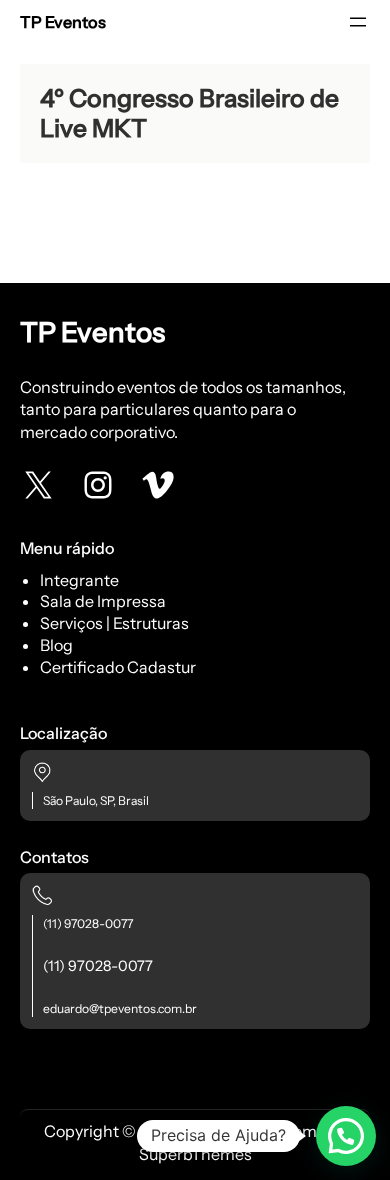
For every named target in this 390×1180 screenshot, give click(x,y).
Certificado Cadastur (118, 667)
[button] (346, 1136)
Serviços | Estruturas (114, 623)
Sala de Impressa (103, 601)
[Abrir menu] (358, 22)
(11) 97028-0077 (88, 923)
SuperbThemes (195, 1154)
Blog (56, 645)
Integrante (79, 580)
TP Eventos (63, 22)
